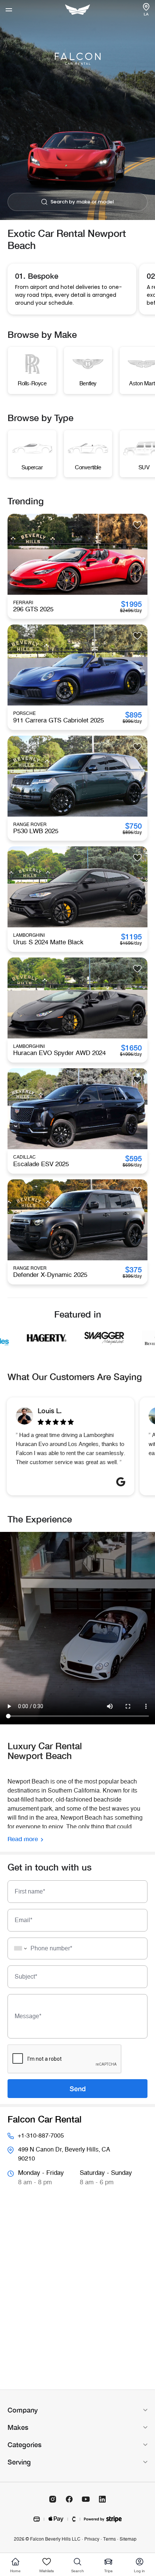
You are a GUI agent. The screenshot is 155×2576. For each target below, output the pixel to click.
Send (78, 2089)
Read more (23, 1839)
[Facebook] (69, 2499)
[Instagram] (53, 2499)
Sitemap (128, 2539)
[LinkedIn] (102, 2499)
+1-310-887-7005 (41, 2136)
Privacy (92, 2539)
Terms (109, 2539)
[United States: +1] (18, 1948)
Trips (108, 2571)
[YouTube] (86, 2499)
